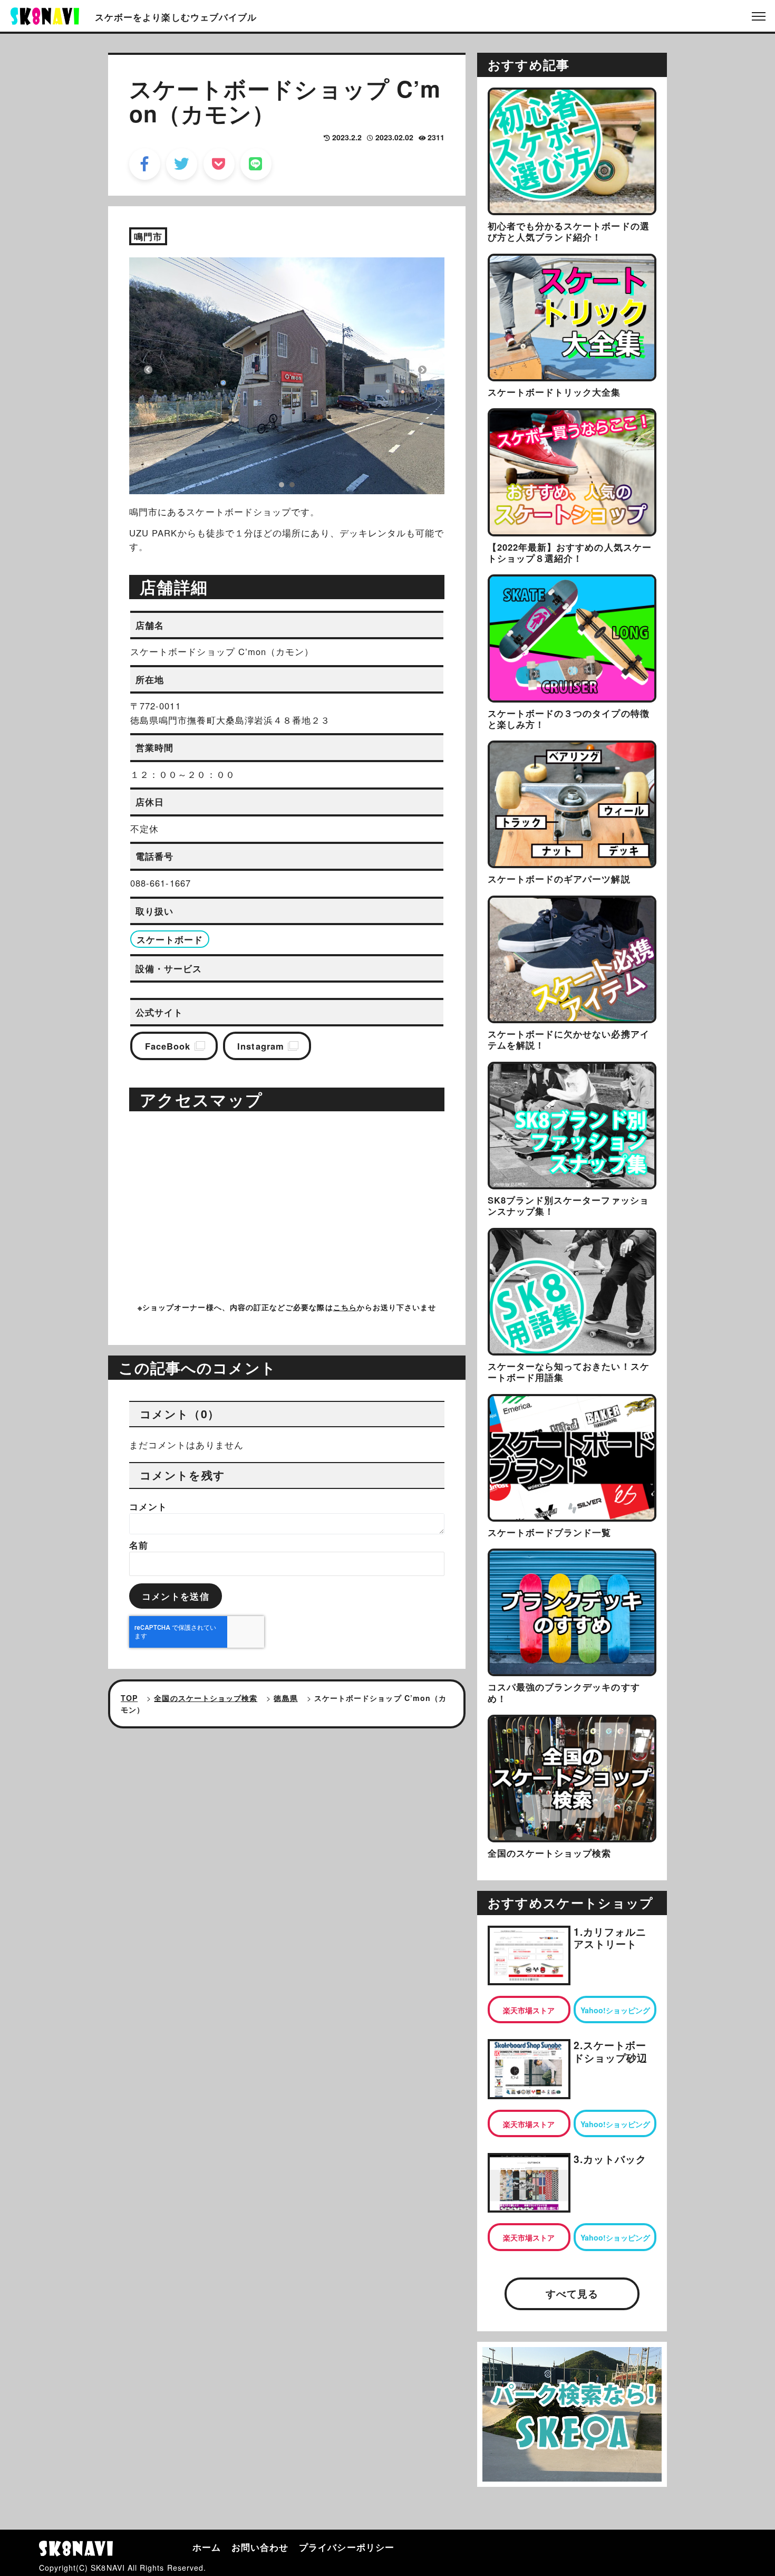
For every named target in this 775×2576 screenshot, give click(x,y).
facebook (145, 164)
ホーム (207, 2547)
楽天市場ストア (529, 2010)
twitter (182, 164)
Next (422, 370)
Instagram (261, 1046)
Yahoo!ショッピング (615, 2010)
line (256, 164)
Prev (148, 370)
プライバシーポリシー (347, 2547)
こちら (345, 1307)
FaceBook (168, 1046)
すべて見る (572, 2294)
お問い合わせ (260, 2547)
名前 (139, 1545)
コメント (148, 1506)
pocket (219, 164)
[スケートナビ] (45, 15)
